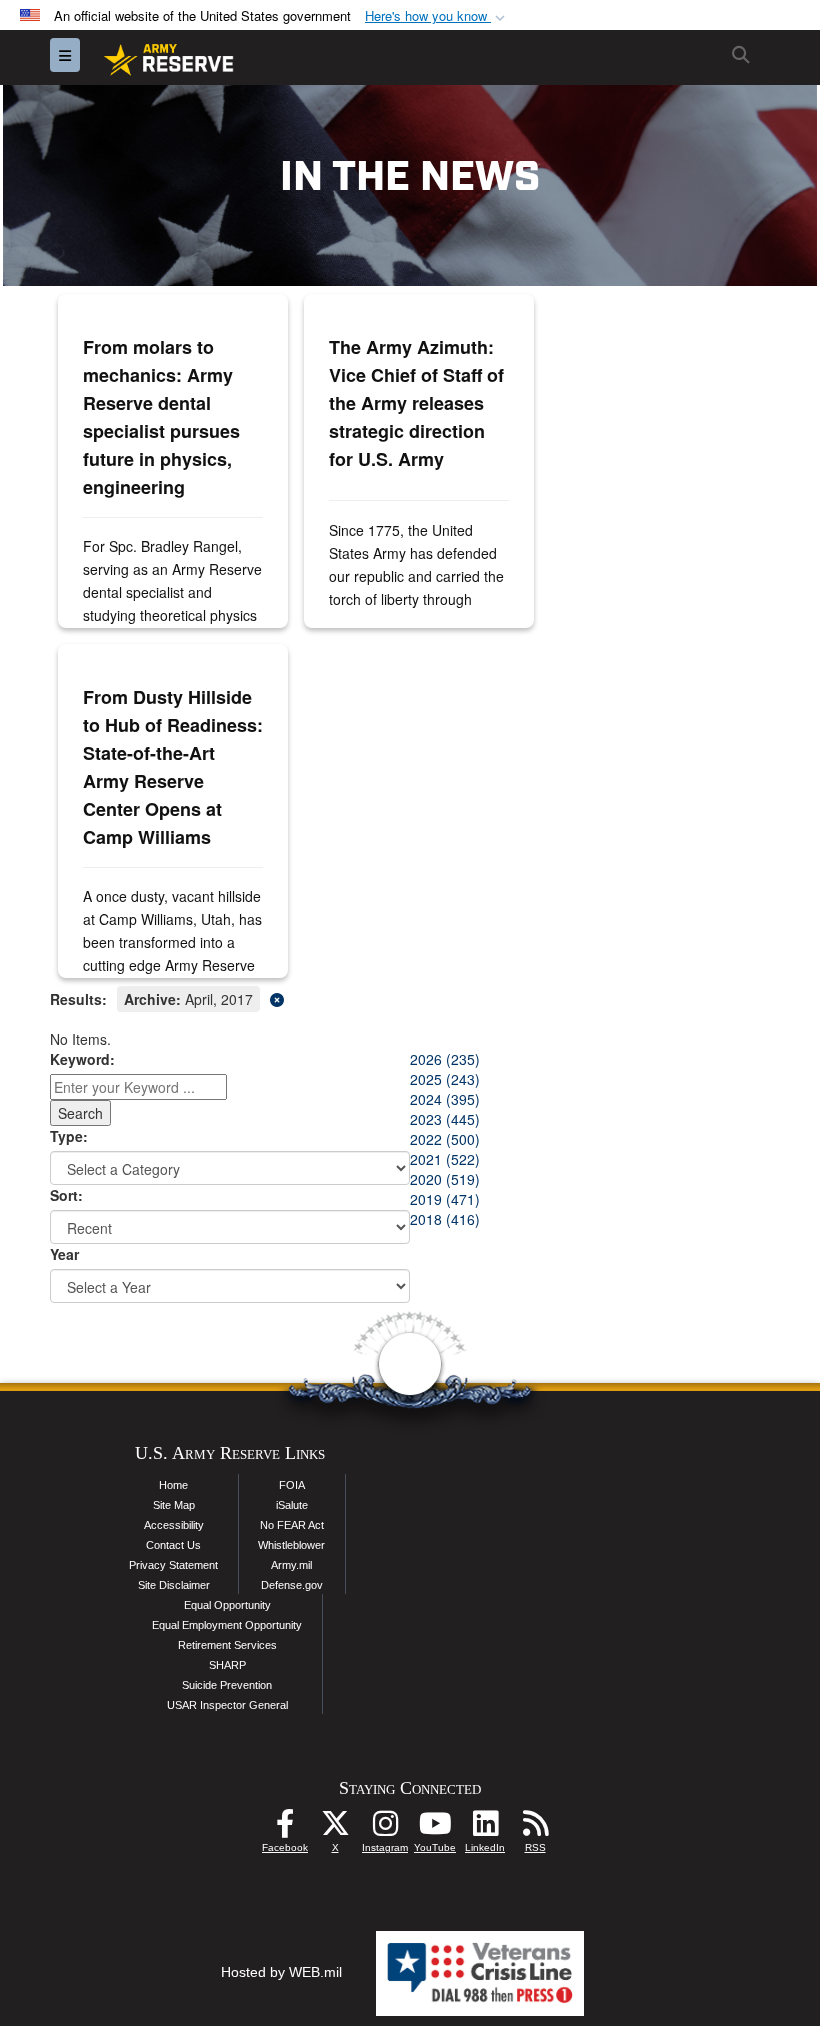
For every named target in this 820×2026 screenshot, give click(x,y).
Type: (69, 1136)
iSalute (292, 1505)
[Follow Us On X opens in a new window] (335, 1829)
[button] (437, 16)
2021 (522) (445, 1159)
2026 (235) (445, 1059)
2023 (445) (445, 1119)
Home (173, 1485)
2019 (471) (445, 1199)
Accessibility (174, 1525)
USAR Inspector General (227, 1705)
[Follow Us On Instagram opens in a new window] (385, 1829)
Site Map (174, 1505)
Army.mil (291, 1565)
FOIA (292, 1485)
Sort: (66, 1195)
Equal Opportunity (227, 1605)
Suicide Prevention (227, 1685)
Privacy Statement (173, 1565)
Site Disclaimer (174, 1585)
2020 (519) (445, 1179)
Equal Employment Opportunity (227, 1625)
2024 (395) (445, 1099)
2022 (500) (445, 1139)
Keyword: (82, 1059)
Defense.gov (292, 1585)
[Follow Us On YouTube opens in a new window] (435, 1829)
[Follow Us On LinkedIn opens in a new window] (485, 1829)
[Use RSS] (535, 1829)
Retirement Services (227, 1645)
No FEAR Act (292, 1525)
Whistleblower (291, 1545)
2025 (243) (445, 1079)
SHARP (227, 1665)
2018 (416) (445, 1219)
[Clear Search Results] (410, 997)
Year (64, 1254)
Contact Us (173, 1545)
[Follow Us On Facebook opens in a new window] (285, 1829)
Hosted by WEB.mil (281, 1972)
